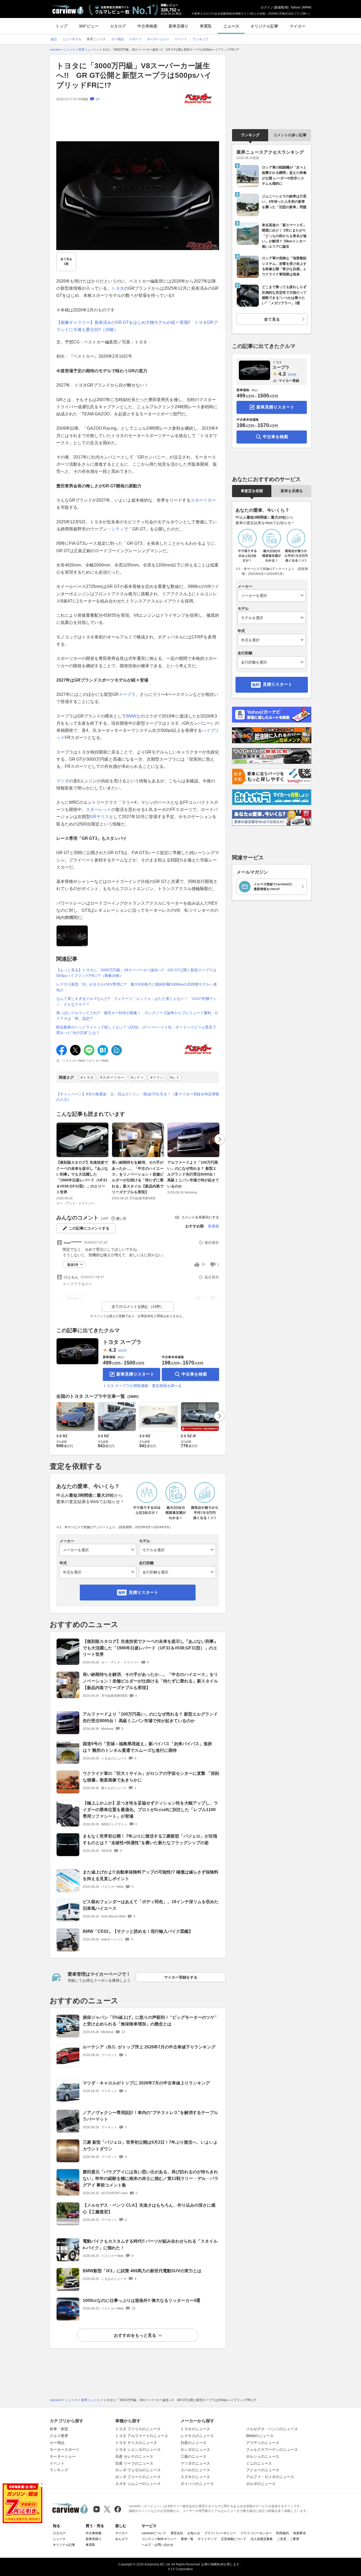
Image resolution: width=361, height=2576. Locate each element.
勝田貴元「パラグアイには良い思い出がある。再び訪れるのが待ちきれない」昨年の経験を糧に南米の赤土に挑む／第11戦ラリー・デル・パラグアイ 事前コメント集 (151, 2178)
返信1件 (73, 1265)
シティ (118, 529)
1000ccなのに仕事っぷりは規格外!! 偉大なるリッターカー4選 (142, 2300)
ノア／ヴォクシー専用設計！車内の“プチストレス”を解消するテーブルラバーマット (150, 2116)
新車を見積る (292, 491)
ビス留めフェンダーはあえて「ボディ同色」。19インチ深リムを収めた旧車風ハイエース (151, 1905)
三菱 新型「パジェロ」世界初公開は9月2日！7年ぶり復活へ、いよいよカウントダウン (150, 2146)
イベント (57, 2463)
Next (220, 1139)
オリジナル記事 (264, 26)
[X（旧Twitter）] (107, 2509)
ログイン (267, 7)
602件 (122, 1351)
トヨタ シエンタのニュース (138, 2450)
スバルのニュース (195, 2470)
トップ (61, 26)
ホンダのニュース (195, 2450)
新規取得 (281, 7)
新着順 (214, 1226)
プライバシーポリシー (220, 2533)
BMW (131, 716)
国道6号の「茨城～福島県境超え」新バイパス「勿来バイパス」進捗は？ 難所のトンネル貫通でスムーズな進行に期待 (147, 1747)
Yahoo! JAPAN (301, 7)
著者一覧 (187, 2539)
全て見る (66, 262)
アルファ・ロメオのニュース (270, 2477)
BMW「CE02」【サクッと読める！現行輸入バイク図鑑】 (138, 1931)
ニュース (231, 26)
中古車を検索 (194, 1374)
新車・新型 (59, 2429)
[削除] (42, 2484)
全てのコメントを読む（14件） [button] (138, 1307)
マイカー (298, 26)
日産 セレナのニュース (134, 2456)
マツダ (63, 781)
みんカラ (122, 2539)
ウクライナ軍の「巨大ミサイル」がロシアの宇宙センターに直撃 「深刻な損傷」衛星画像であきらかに (151, 1777)
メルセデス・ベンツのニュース (272, 2429)
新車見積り (179, 26)
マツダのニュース (195, 2463)
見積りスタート (144, 1592)
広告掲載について (234, 2539)
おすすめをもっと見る (135, 2335)
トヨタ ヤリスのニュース (136, 2443)
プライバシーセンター (256, 2533)
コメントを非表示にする (200, 1217)
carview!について (154, 2533)
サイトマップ (207, 2539)
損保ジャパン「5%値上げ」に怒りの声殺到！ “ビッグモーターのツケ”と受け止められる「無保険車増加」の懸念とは (150, 2021)
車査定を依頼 (252, 491)
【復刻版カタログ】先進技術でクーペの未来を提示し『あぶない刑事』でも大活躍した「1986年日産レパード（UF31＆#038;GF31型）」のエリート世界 (82, 1177)
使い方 (121, 1219)
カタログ (118, 26)
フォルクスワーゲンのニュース (272, 2450)
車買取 (206, 26)
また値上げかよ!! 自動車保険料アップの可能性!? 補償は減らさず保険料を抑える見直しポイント (151, 1875)
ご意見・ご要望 (288, 2539)
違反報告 (212, 1242)
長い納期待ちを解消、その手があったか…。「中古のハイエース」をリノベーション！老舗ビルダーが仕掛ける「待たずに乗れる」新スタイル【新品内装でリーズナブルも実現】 (138, 1177)
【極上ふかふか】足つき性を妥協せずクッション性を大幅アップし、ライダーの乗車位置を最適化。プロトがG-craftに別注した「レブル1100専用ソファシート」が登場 (150, 1810)
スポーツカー (203, 500)
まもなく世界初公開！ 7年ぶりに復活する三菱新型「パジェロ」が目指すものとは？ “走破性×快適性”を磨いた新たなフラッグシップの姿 (150, 1839)
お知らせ (194, 2533)
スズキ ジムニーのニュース (138, 2484)
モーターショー (63, 2456)
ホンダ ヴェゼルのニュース (138, 2470)
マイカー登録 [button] (289, 381)
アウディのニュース (263, 2443)
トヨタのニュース (195, 2429)
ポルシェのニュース (263, 2456)
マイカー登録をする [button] (181, 1977)
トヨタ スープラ (122, 1342)
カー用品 (57, 2443)
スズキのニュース (195, 2477)
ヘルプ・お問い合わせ (158, 2545)
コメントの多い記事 (290, 135)
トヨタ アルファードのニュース (142, 2436)
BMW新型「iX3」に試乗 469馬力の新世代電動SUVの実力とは (142, 2271)
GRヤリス (100, 817)
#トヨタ (87, 1077)
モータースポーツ (64, 2450)
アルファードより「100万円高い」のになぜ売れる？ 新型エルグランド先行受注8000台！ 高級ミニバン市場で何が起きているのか (193, 1174)
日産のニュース (193, 2443)
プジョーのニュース (263, 2470)
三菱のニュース (193, 2456)
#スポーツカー (112, 1077)
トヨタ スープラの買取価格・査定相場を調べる (142, 1386)
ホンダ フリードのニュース (138, 2477)
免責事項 (299, 2533)
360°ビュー (89, 26)
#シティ (137, 1077)
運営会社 (177, 2533)
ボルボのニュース (261, 2484)
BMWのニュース (260, 2436)
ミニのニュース (259, 2463)
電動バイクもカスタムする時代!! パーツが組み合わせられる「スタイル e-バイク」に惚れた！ (150, 2244)
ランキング (250, 135)
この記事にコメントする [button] (89, 1228)
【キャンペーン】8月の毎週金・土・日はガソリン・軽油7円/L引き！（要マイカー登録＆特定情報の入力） (138, 1097)
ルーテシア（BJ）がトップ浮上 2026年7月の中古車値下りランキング (149, 2047)
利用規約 (283, 2533)
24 (203, 1264)
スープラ (127, 694)
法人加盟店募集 (262, 2539)
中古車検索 (147, 26)
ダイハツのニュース (197, 2484)
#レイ (175, 1077)
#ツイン (157, 1077)
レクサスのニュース (197, 2436)
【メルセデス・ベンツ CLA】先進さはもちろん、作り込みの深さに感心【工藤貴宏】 (149, 2208)
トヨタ (118, 288)
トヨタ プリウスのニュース (138, 2429)
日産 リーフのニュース (134, 2463)
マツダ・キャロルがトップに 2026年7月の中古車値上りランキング (146, 2083)
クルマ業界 (59, 2436)
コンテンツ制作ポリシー (159, 2539)
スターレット (99, 809)
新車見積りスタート (135, 1374)
